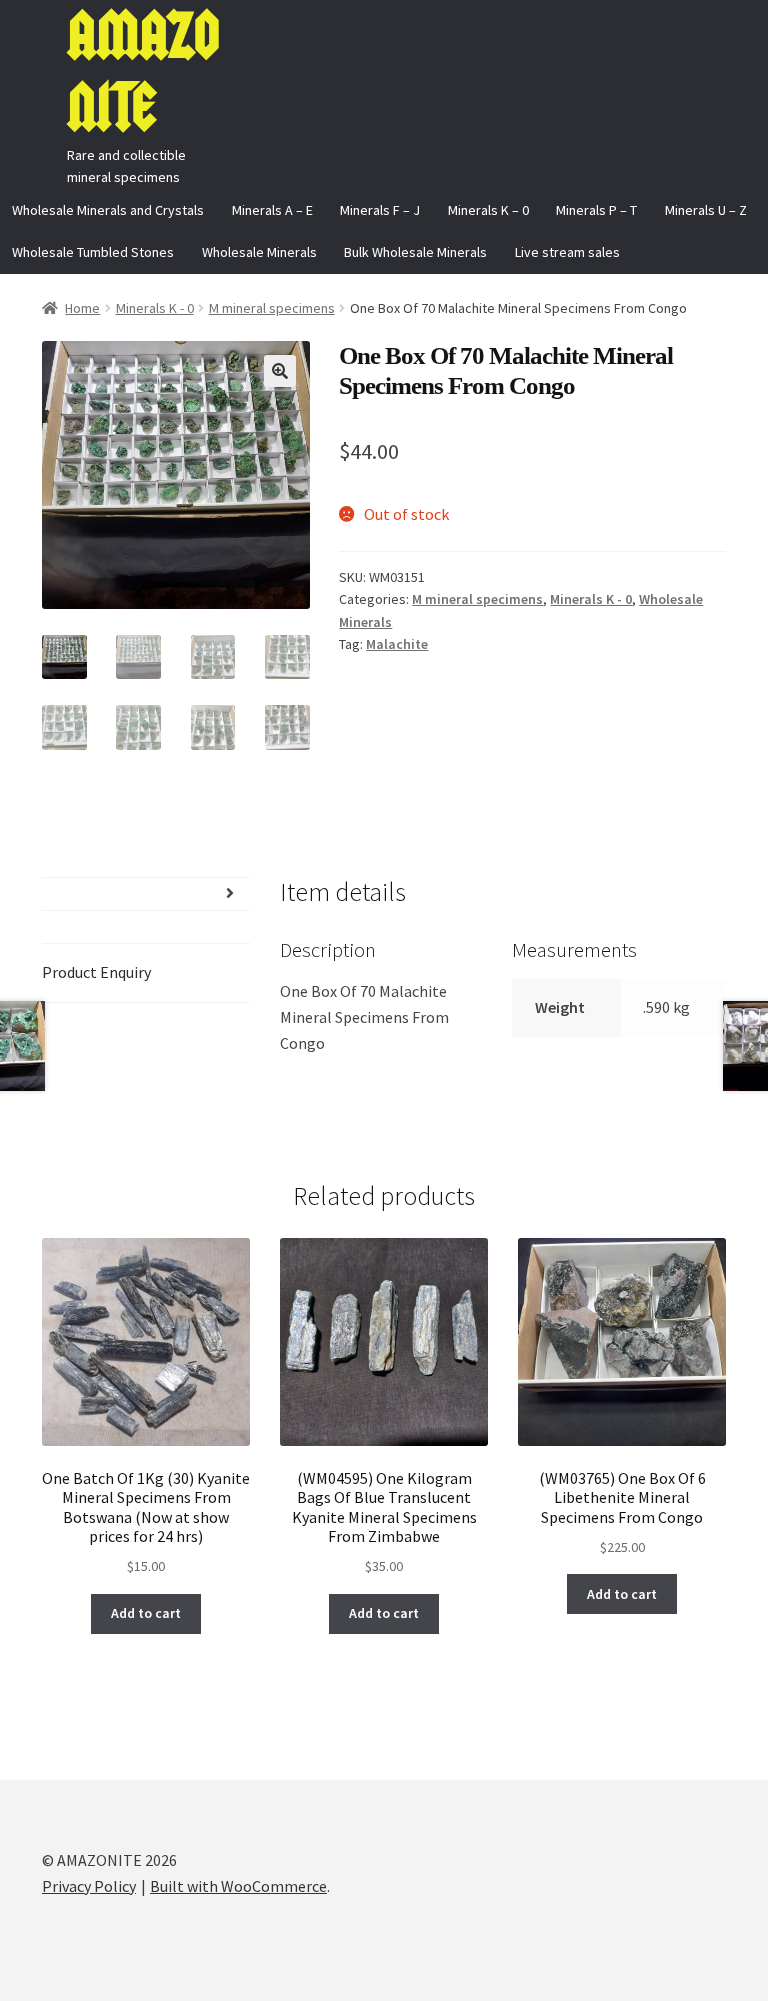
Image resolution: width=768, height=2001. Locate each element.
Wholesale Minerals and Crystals (108, 210)
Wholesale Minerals (259, 252)
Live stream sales (567, 252)
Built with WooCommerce (238, 1886)
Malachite (397, 644)
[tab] (146, 894)
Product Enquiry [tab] (96, 972)
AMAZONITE (142, 71)
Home (82, 308)
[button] (280, 371)
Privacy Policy (89, 1886)
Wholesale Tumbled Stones (93, 252)
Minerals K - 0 (155, 308)
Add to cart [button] (146, 1613)
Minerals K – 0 (488, 210)
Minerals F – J (380, 210)
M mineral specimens (272, 308)
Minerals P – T (596, 210)
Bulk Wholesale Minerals (415, 252)
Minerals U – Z (706, 210)
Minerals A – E (272, 210)
